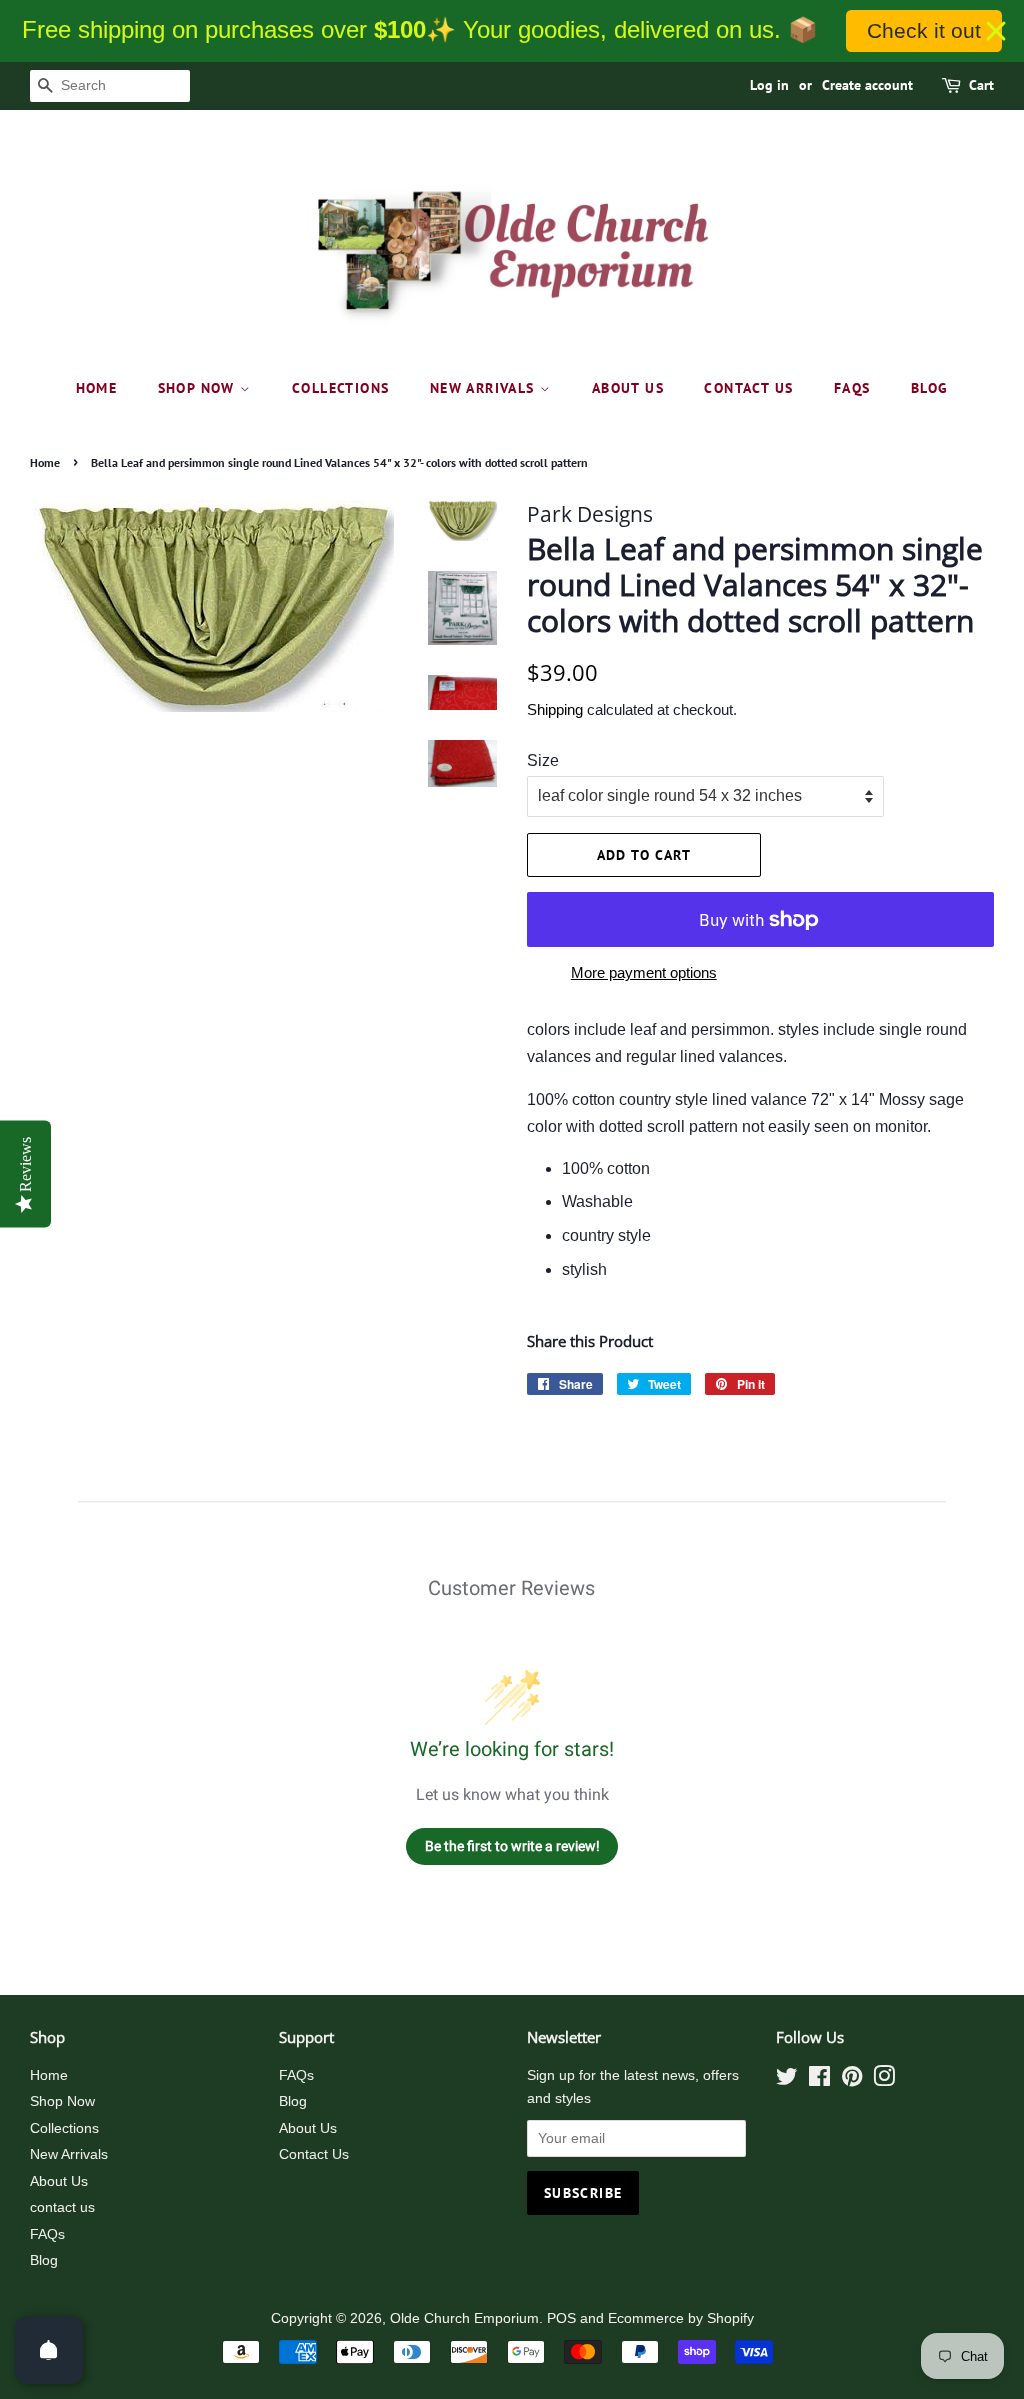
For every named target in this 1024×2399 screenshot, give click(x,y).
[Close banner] (996, 31)
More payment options (644, 972)
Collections (340, 388)
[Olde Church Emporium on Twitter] (787, 2080)
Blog (930, 388)
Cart (981, 85)
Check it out (924, 30)
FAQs (852, 388)
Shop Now (199, 388)
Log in (769, 85)
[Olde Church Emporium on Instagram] (884, 2080)
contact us (748, 388)
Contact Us (314, 2154)
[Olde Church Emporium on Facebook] (819, 2080)
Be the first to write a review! (512, 1846)
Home (97, 388)
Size (543, 760)
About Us (628, 388)
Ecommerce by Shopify (681, 2318)
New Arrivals (485, 388)
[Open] (49, 2350)
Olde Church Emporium (464, 2318)
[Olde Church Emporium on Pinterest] (852, 2080)
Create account (867, 85)
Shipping (555, 709)
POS (561, 2318)
